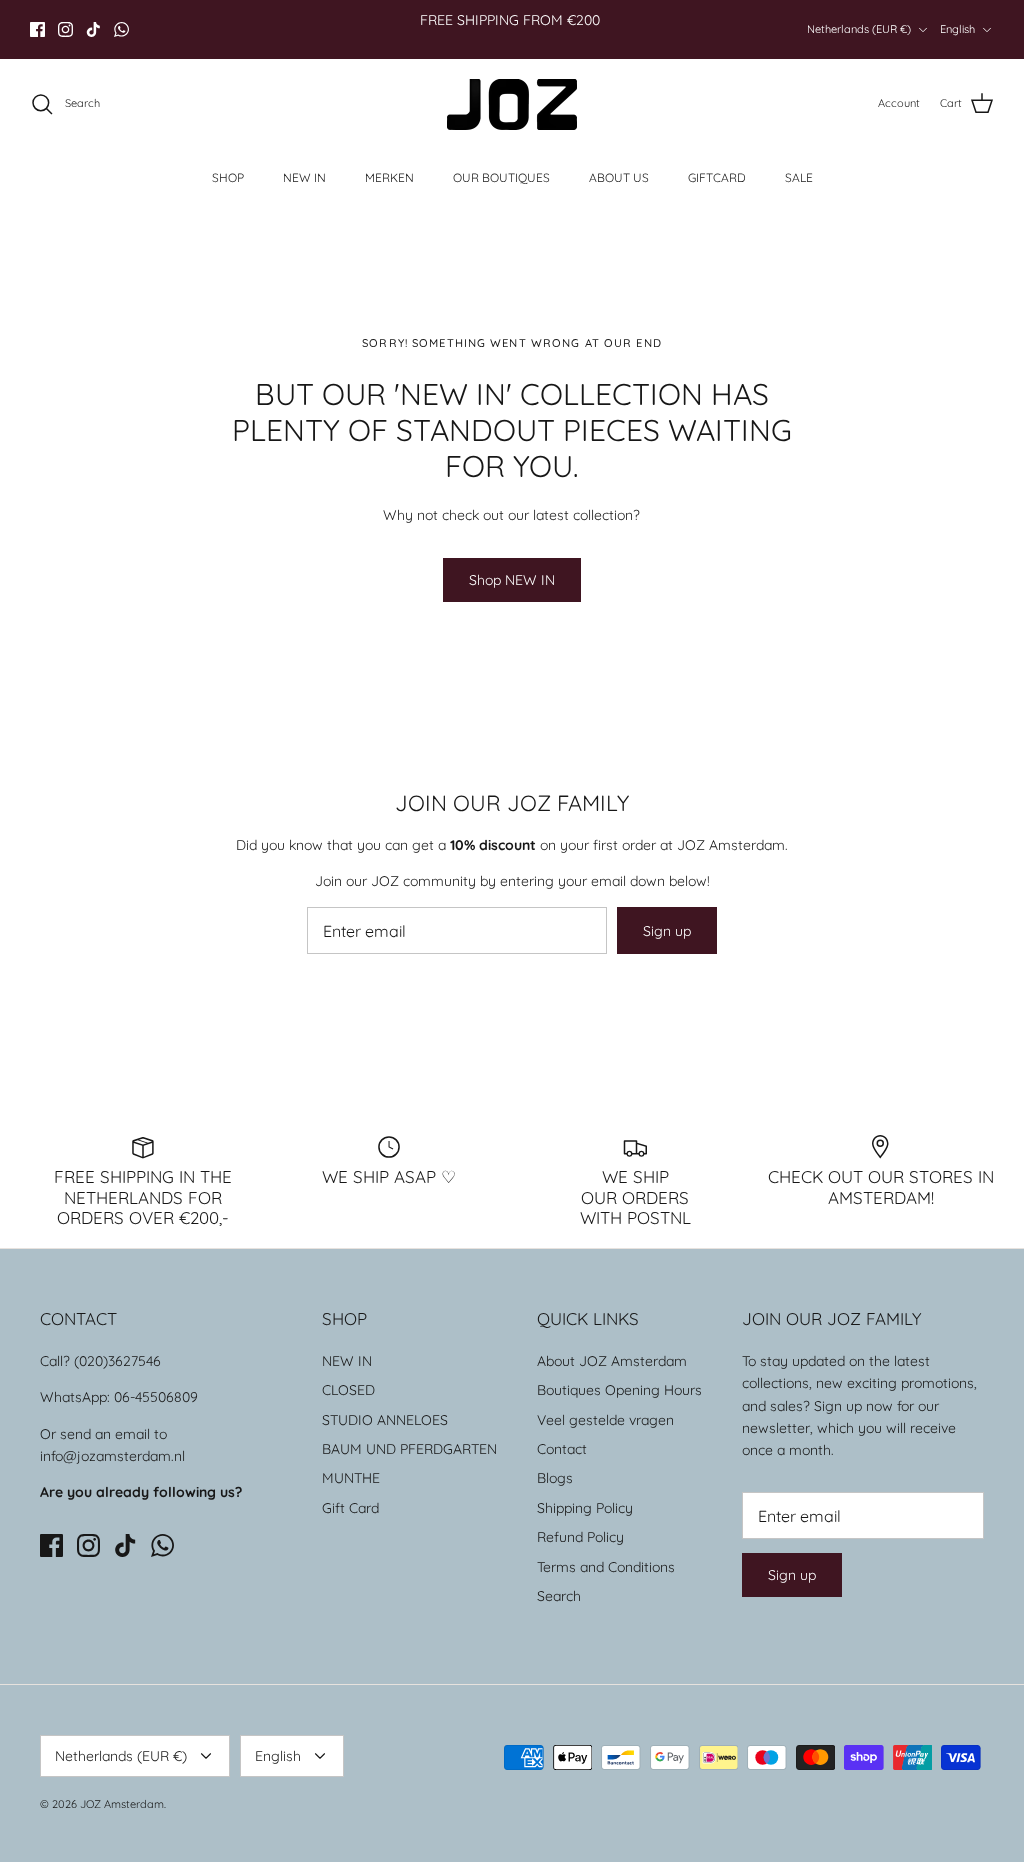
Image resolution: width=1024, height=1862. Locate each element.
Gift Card (350, 1508)
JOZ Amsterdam (122, 1804)
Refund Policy (580, 1537)
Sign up (667, 931)
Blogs (555, 1478)
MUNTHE (351, 1478)
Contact (562, 1449)
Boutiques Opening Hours (619, 1390)
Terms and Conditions (606, 1567)
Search (559, 1596)
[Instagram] (65, 29)
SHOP (228, 177)
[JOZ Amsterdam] (512, 104)
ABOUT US (619, 177)
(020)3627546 (117, 1361)
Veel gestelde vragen (605, 1420)
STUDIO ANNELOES (385, 1420)
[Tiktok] (93, 29)
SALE (799, 177)
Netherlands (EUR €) (859, 29)
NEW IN (304, 177)
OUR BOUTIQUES (501, 177)
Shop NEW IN (512, 580)
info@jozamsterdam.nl (112, 1456)
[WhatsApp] (121, 29)
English (957, 29)
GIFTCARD (717, 177)
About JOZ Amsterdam (612, 1361)
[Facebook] (37, 29)
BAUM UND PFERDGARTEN (409, 1449)
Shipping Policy (585, 1508)
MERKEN (389, 177)
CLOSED (348, 1390)
